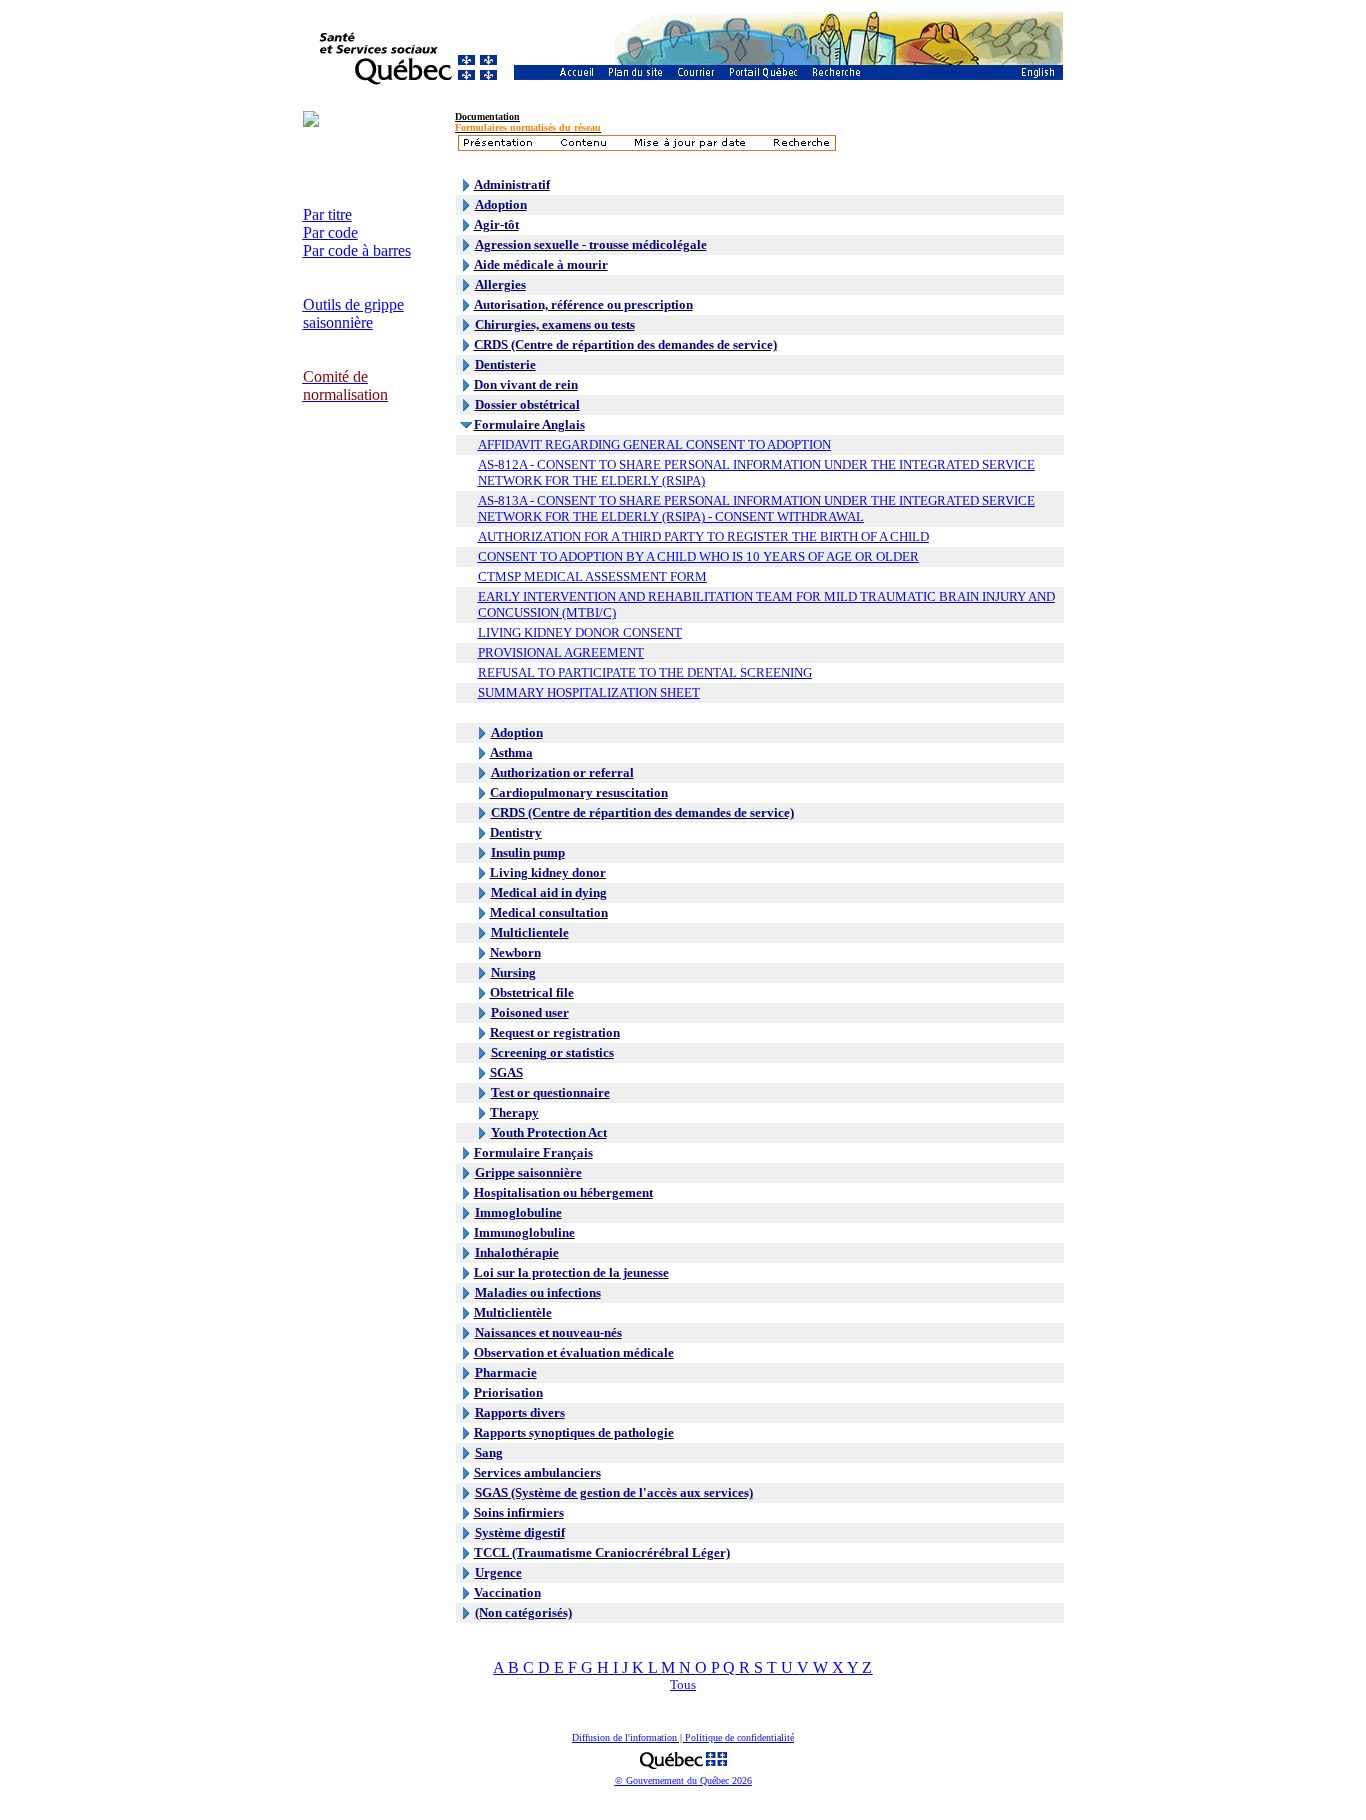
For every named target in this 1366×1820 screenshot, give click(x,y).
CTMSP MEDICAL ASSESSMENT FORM (592, 576)
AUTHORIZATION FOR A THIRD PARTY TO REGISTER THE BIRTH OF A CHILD (703, 536)
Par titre (327, 214)
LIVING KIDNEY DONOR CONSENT (580, 632)
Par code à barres (357, 250)
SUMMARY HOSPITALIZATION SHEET (589, 692)
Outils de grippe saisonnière (353, 313)
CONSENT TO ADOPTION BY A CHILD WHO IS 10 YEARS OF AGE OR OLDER (698, 556)
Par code (330, 232)
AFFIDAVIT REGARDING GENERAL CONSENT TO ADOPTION (654, 444)
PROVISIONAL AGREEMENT (561, 652)
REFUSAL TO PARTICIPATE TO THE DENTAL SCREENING (645, 672)
